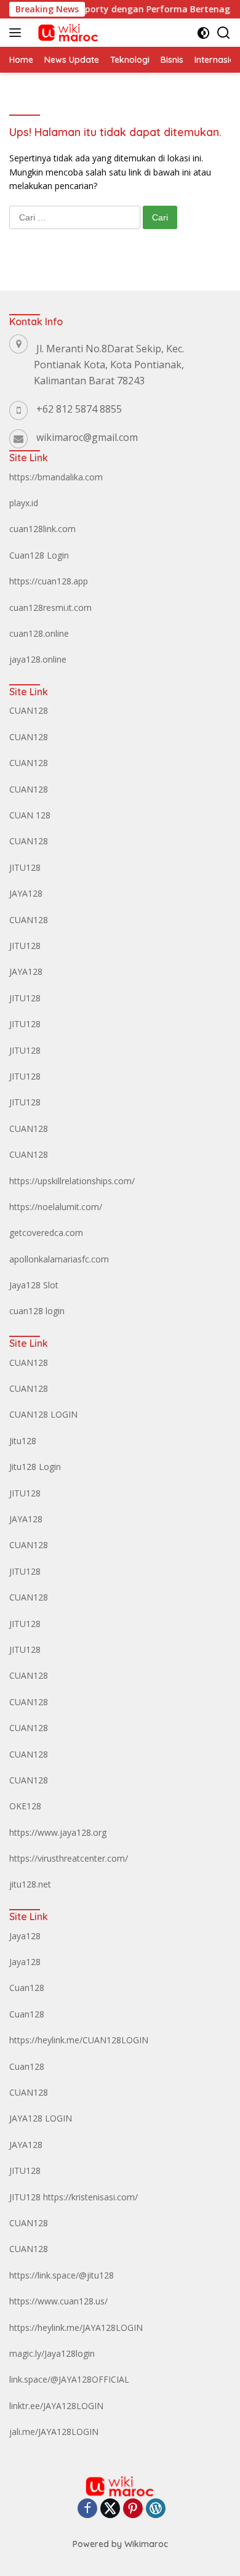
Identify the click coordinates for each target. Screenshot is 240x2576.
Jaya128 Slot (34, 1285)
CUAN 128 (30, 815)
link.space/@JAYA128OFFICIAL (69, 2379)
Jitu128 (23, 1441)
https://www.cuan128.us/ (58, 2301)
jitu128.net (30, 1884)
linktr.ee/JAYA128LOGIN (56, 2406)
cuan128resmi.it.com (50, 608)
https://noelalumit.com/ (56, 1207)
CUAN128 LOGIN (43, 1414)
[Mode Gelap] (203, 33)
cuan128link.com (42, 529)
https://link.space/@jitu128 (62, 2275)
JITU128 (25, 867)
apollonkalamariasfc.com (59, 1259)
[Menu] (18, 33)
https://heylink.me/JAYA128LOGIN (76, 2328)
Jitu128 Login (35, 1467)
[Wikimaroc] (66, 33)
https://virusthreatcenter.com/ (69, 1858)
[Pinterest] (133, 2509)
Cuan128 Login (39, 555)
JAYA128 (26, 893)
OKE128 (25, 1806)
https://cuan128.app (49, 581)
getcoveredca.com (46, 1233)
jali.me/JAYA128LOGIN (54, 2432)
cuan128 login (37, 1311)
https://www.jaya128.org (58, 1832)
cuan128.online (39, 633)
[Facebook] (87, 2509)
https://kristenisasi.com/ (90, 2197)
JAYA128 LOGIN (41, 2118)
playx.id (24, 503)
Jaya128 (25, 1936)
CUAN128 (29, 710)
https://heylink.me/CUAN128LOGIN (79, 2040)
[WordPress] (156, 2509)
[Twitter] (110, 2509)
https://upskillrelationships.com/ (72, 1181)
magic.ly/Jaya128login (52, 2353)
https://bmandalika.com (56, 477)
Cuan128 (27, 1988)
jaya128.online (38, 659)
